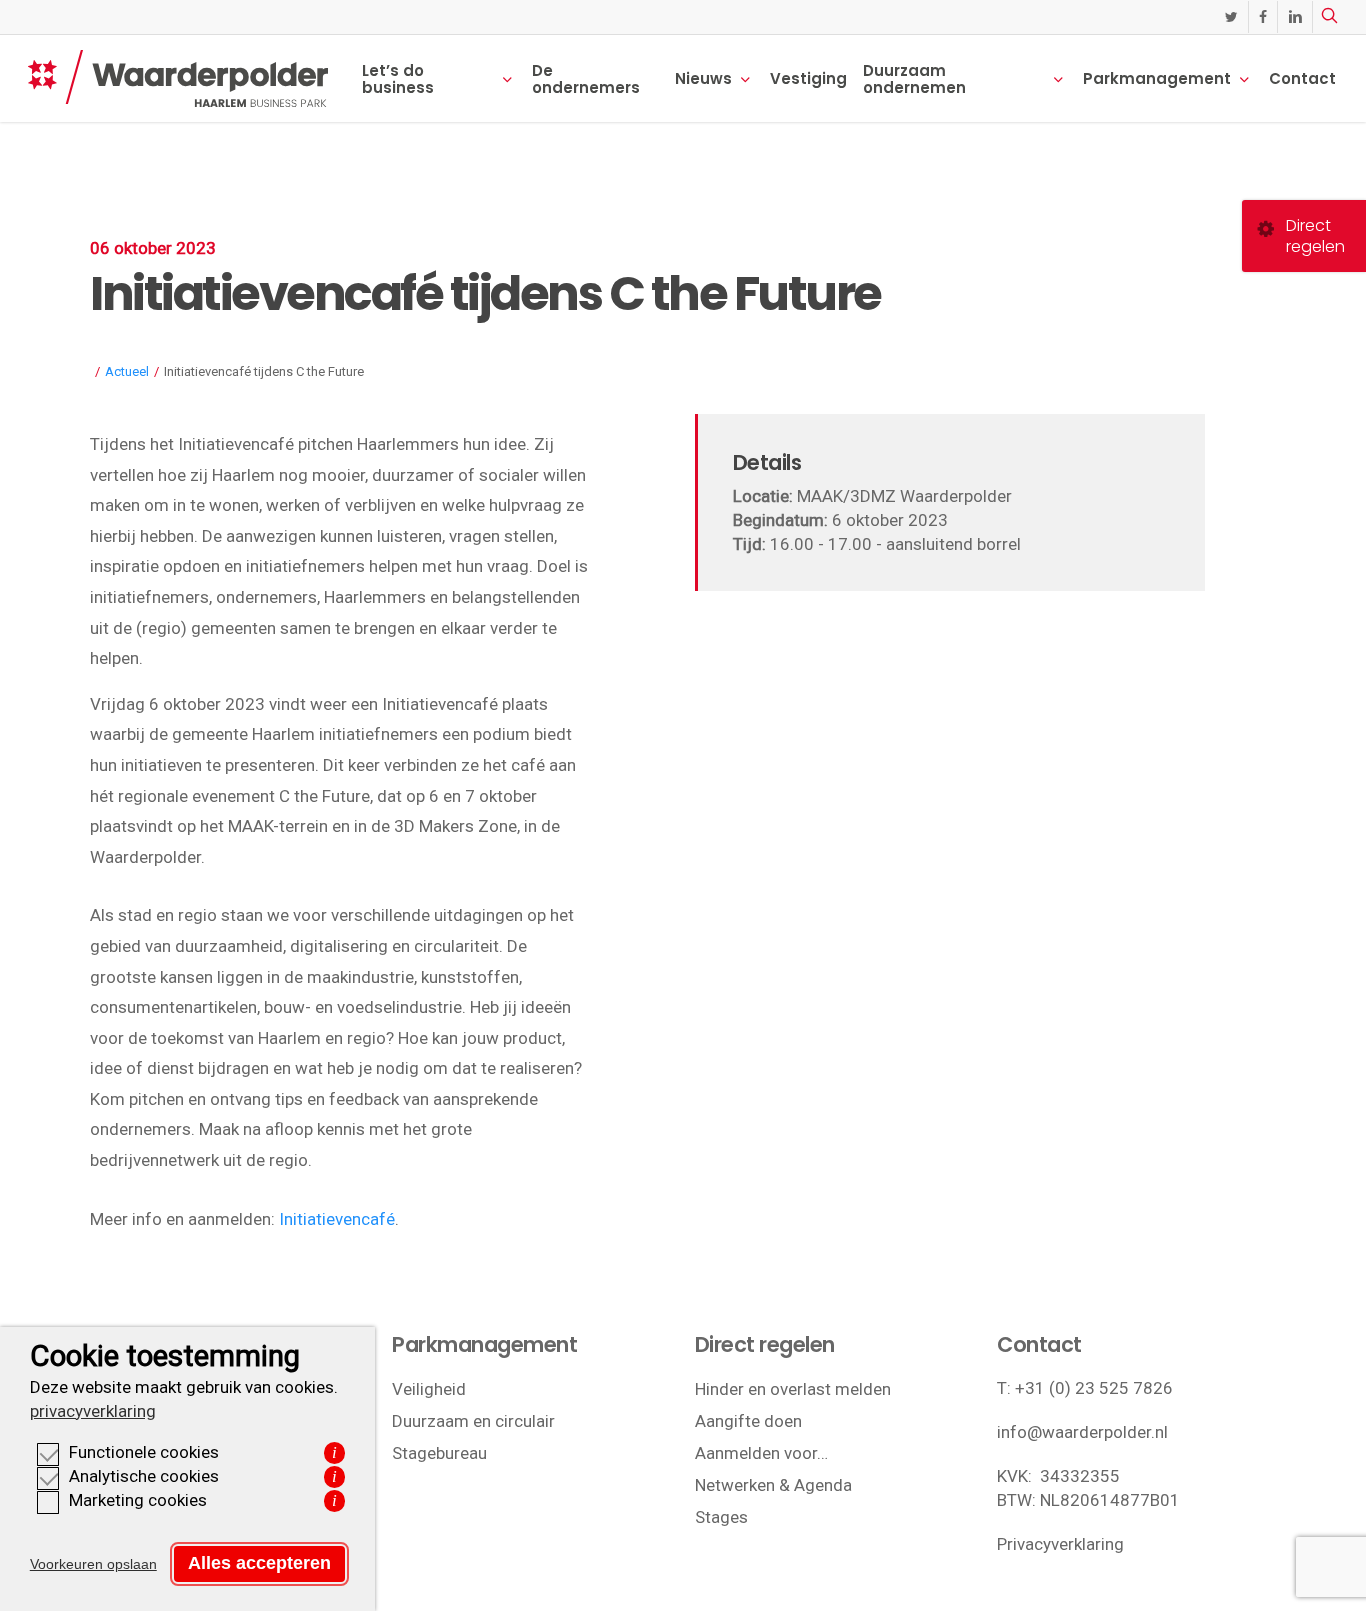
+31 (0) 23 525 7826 (1094, 1388)
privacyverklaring (93, 1411)
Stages (721, 1517)
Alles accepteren (259, 1563)
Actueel (127, 371)
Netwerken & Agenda (773, 1485)
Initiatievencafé (337, 1219)
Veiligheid (429, 1389)
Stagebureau (439, 1453)
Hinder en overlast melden (793, 1389)
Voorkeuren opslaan (93, 1564)
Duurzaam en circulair (473, 1421)
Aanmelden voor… (761, 1453)
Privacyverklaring (1060, 1544)
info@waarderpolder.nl (1082, 1432)
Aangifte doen (748, 1421)
